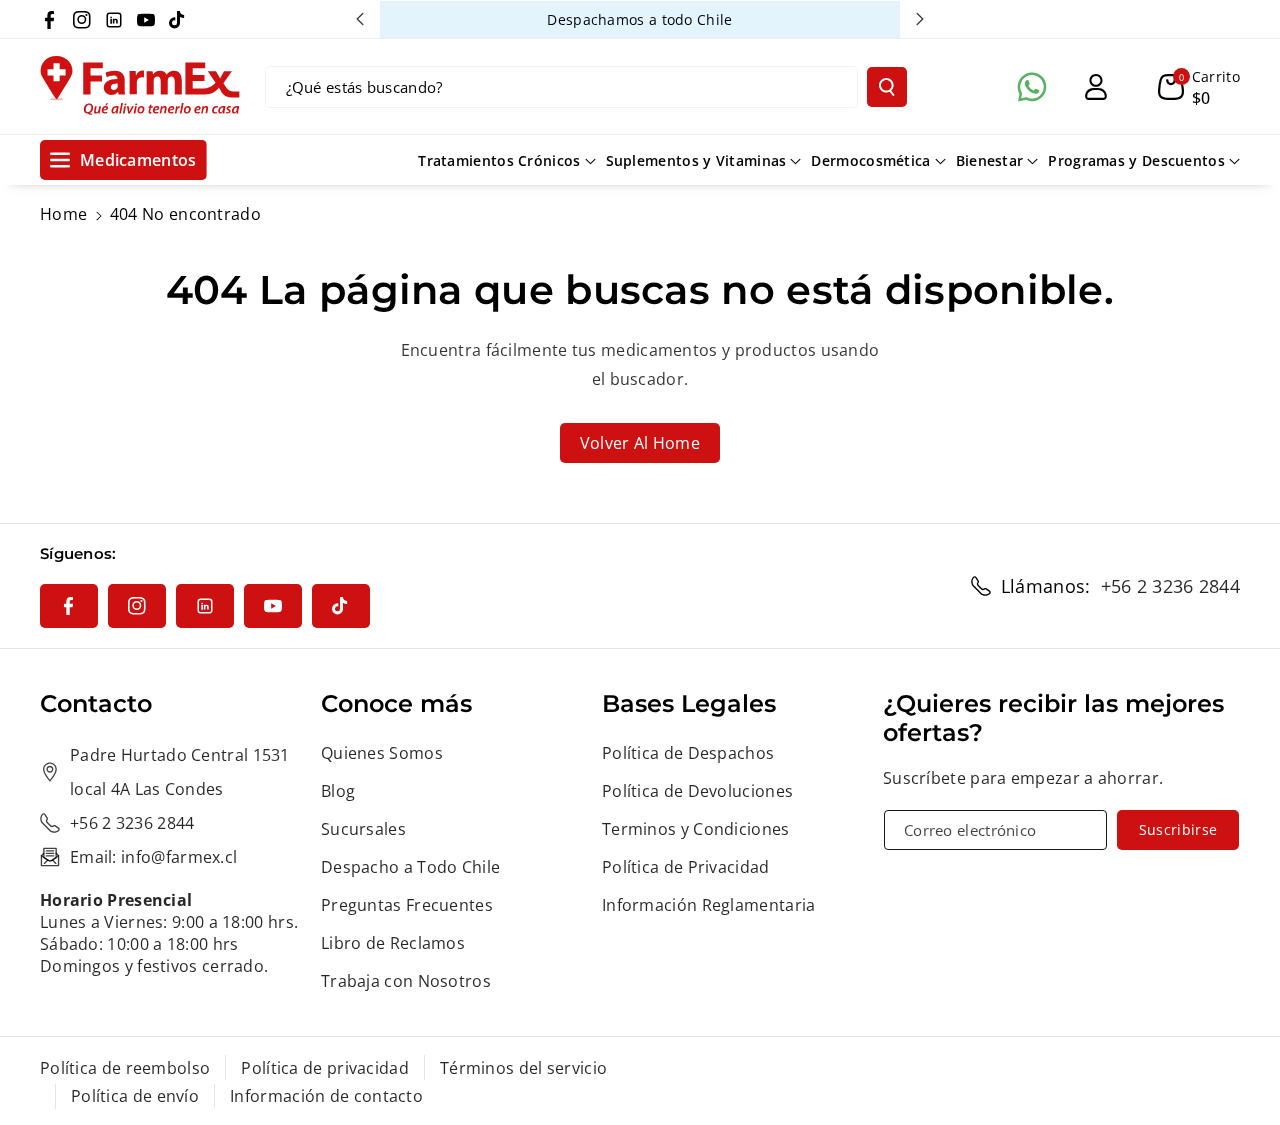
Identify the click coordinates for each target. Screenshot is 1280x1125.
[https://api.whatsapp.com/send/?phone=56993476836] (1032, 87)
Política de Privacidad (686, 867)
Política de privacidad (325, 1068)
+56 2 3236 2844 (1171, 586)
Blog (338, 791)
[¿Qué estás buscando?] (887, 87)
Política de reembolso (125, 1068)
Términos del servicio (523, 1068)
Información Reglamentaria (709, 905)
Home (63, 214)
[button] (1199, 87)
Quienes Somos (382, 753)
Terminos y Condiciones (696, 829)
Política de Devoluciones (697, 791)
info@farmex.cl (179, 857)
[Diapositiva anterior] (360, 19)
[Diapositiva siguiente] (920, 19)
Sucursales (363, 829)
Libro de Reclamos (393, 943)
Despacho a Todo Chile (410, 867)
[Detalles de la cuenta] (1096, 87)
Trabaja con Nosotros (406, 981)
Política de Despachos (688, 753)
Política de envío (135, 1096)
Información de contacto (326, 1096)
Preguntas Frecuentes (407, 905)
